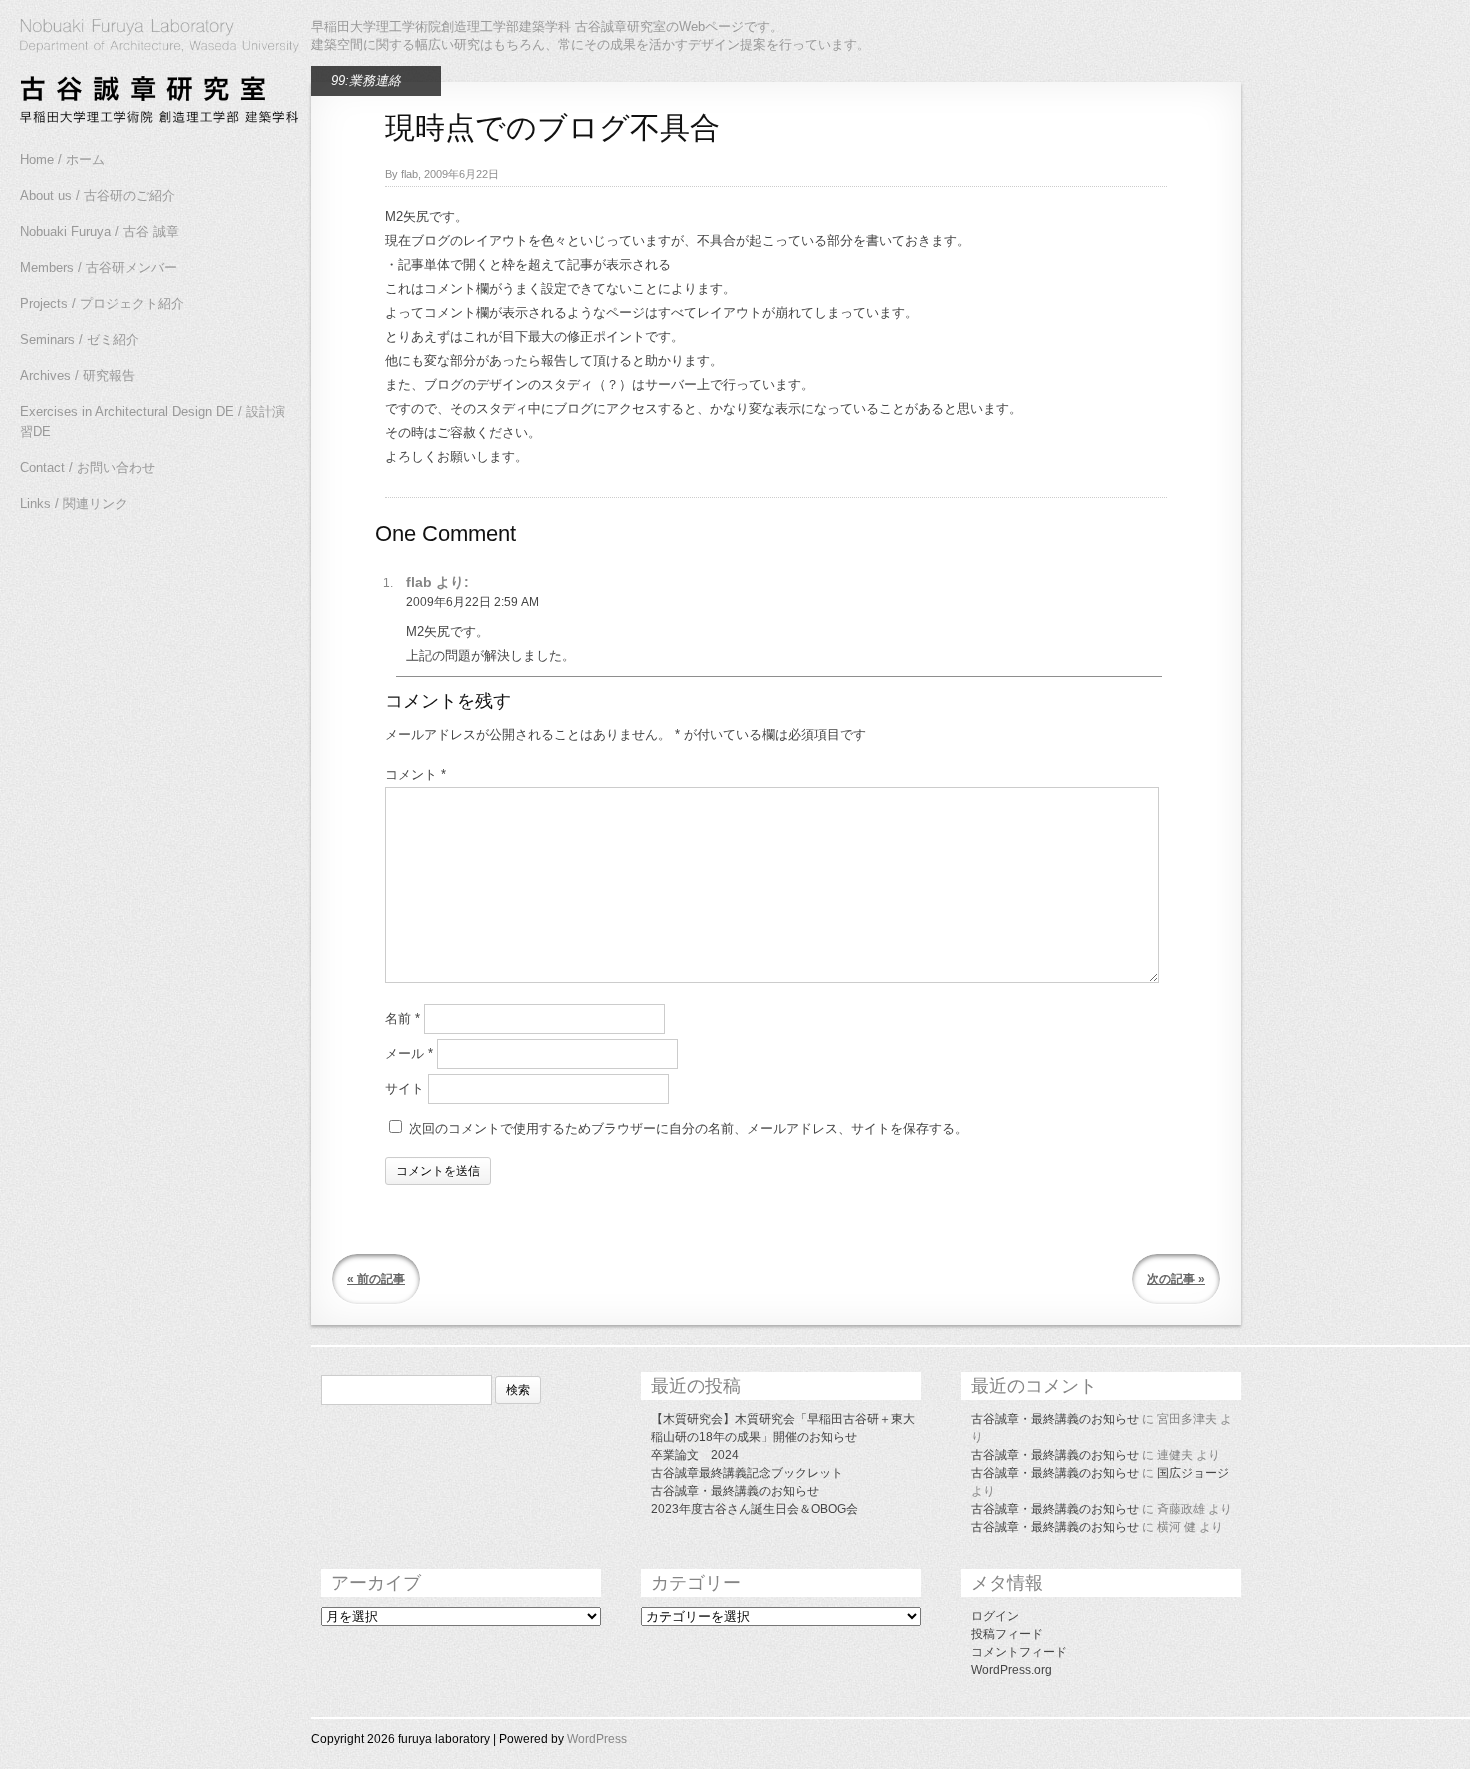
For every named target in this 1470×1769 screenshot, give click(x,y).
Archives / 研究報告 (77, 375)
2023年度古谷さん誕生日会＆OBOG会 (754, 1509)
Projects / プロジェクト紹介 (102, 303)
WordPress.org (1011, 1670)
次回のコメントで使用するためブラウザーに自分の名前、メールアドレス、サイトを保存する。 (688, 1128)
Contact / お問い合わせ (87, 467)
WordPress (597, 1739)
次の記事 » (1176, 1279)
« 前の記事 (376, 1279)
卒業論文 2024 (695, 1455)
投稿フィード (1007, 1634)
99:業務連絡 (366, 80)
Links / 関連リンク (74, 503)
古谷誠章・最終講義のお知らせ (735, 1491)
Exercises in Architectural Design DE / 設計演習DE (152, 421)
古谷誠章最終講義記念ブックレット (747, 1473)
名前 (402, 1018)
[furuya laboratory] (150, 74)
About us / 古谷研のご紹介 (97, 195)
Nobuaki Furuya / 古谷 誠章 (99, 231)
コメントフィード (1019, 1652)
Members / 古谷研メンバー (98, 267)
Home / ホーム (62, 159)
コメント (415, 774)
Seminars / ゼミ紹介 (79, 339)
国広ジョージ (1193, 1473)
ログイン (995, 1616)
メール (409, 1053)
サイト (404, 1088)
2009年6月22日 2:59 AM (472, 602)
